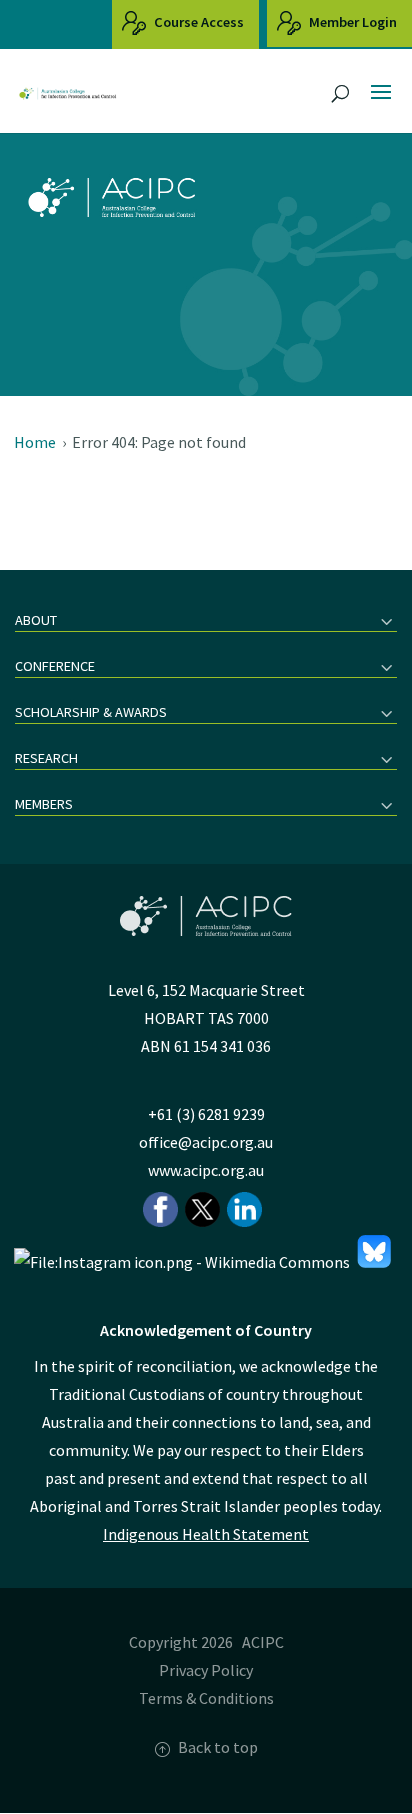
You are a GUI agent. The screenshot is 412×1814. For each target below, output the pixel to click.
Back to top (218, 1747)
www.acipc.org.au (206, 1170)
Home (35, 442)
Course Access (197, 22)
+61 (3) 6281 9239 (206, 1114)
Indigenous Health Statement (206, 1534)
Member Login (351, 22)
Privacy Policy (206, 1670)
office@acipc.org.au (206, 1142)
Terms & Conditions (206, 1698)
